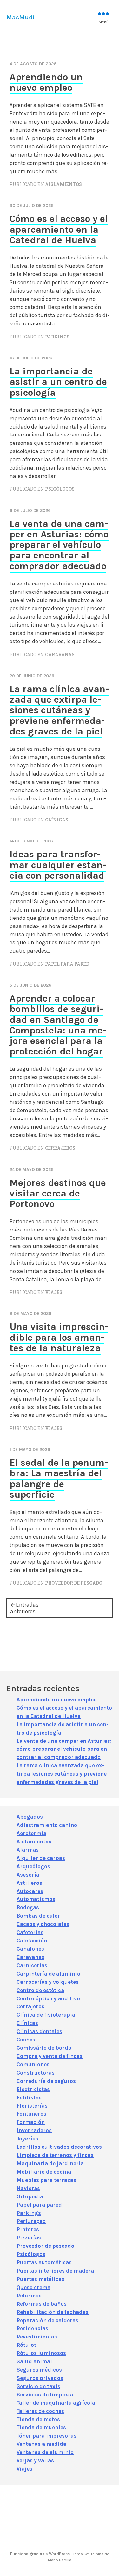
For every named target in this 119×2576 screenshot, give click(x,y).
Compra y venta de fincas (50, 2056)
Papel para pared (67, 964)
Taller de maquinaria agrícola (56, 2403)
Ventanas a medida (41, 2444)
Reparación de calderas (47, 2320)
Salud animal (34, 2361)
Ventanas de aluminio (45, 2452)
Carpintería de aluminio (48, 1974)
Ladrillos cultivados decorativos (59, 2147)
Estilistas (29, 2097)
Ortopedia (30, 2196)
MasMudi (20, 17)
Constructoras (36, 2073)
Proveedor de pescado (74, 1583)
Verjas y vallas (35, 2460)
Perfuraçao (31, 2221)
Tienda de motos (38, 2419)
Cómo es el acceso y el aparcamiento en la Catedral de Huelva (59, 229)
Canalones (30, 1949)
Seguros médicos (39, 2370)
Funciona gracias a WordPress (40, 2554)
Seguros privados (40, 2378)
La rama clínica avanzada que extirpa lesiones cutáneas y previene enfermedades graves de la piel (59, 710)
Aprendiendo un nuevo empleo (46, 82)
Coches (26, 2040)
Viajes (54, 1292)
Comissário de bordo (44, 2048)
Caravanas (60, 655)
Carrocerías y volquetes (48, 1982)
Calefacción (32, 1941)
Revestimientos (37, 2337)
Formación (31, 2122)
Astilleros (29, 1883)
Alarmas (28, 1850)
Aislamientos (63, 184)
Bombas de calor (38, 1916)
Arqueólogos (33, 1866)
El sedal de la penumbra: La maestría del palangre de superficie (59, 1479)
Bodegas (28, 1907)
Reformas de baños (42, 2304)
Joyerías (27, 2139)
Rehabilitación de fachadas (53, 2312)
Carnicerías (32, 1965)
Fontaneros (31, 2114)
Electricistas (33, 2089)
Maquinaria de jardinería (50, 2163)
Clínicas (57, 820)
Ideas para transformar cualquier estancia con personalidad (58, 865)
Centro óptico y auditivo (48, 1998)
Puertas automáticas (44, 2262)
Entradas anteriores (24, 1608)
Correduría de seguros (46, 2081)
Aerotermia (31, 1833)
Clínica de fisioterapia (46, 2015)
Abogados (30, 1817)
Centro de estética (40, 1990)
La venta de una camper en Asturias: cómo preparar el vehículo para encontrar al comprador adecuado (59, 545)
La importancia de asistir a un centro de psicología (58, 382)
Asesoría (28, 1875)
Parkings (57, 337)
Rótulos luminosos (41, 2353)
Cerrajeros (60, 1148)
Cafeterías (30, 1932)
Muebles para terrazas (46, 2180)
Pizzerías (29, 2238)
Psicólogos (60, 489)
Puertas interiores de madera (55, 2271)
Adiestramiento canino (47, 1825)
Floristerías (32, 2106)
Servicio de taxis (38, 2386)
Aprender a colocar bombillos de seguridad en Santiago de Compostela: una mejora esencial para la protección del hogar (58, 1025)
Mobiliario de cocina (44, 2172)
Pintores (28, 2229)
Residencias (32, 2328)
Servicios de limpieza (45, 2395)
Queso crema (33, 2287)
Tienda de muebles (41, 2427)
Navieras (28, 2188)
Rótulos (27, 2345)
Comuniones (33, 2064)
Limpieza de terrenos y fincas (55, 2155)
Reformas (29, 2296)
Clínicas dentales (39, 2031)
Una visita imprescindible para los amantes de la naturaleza (59, 1337)
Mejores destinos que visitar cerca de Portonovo (58, 1193)
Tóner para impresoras (46, 2436)
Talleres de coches (40, 2411)
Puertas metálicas (40, 2279)
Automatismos (36, 1899)
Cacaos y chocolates (43, 1924)
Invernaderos (34, 2130)
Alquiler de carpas (41, 1858)
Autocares (30, 1891)
